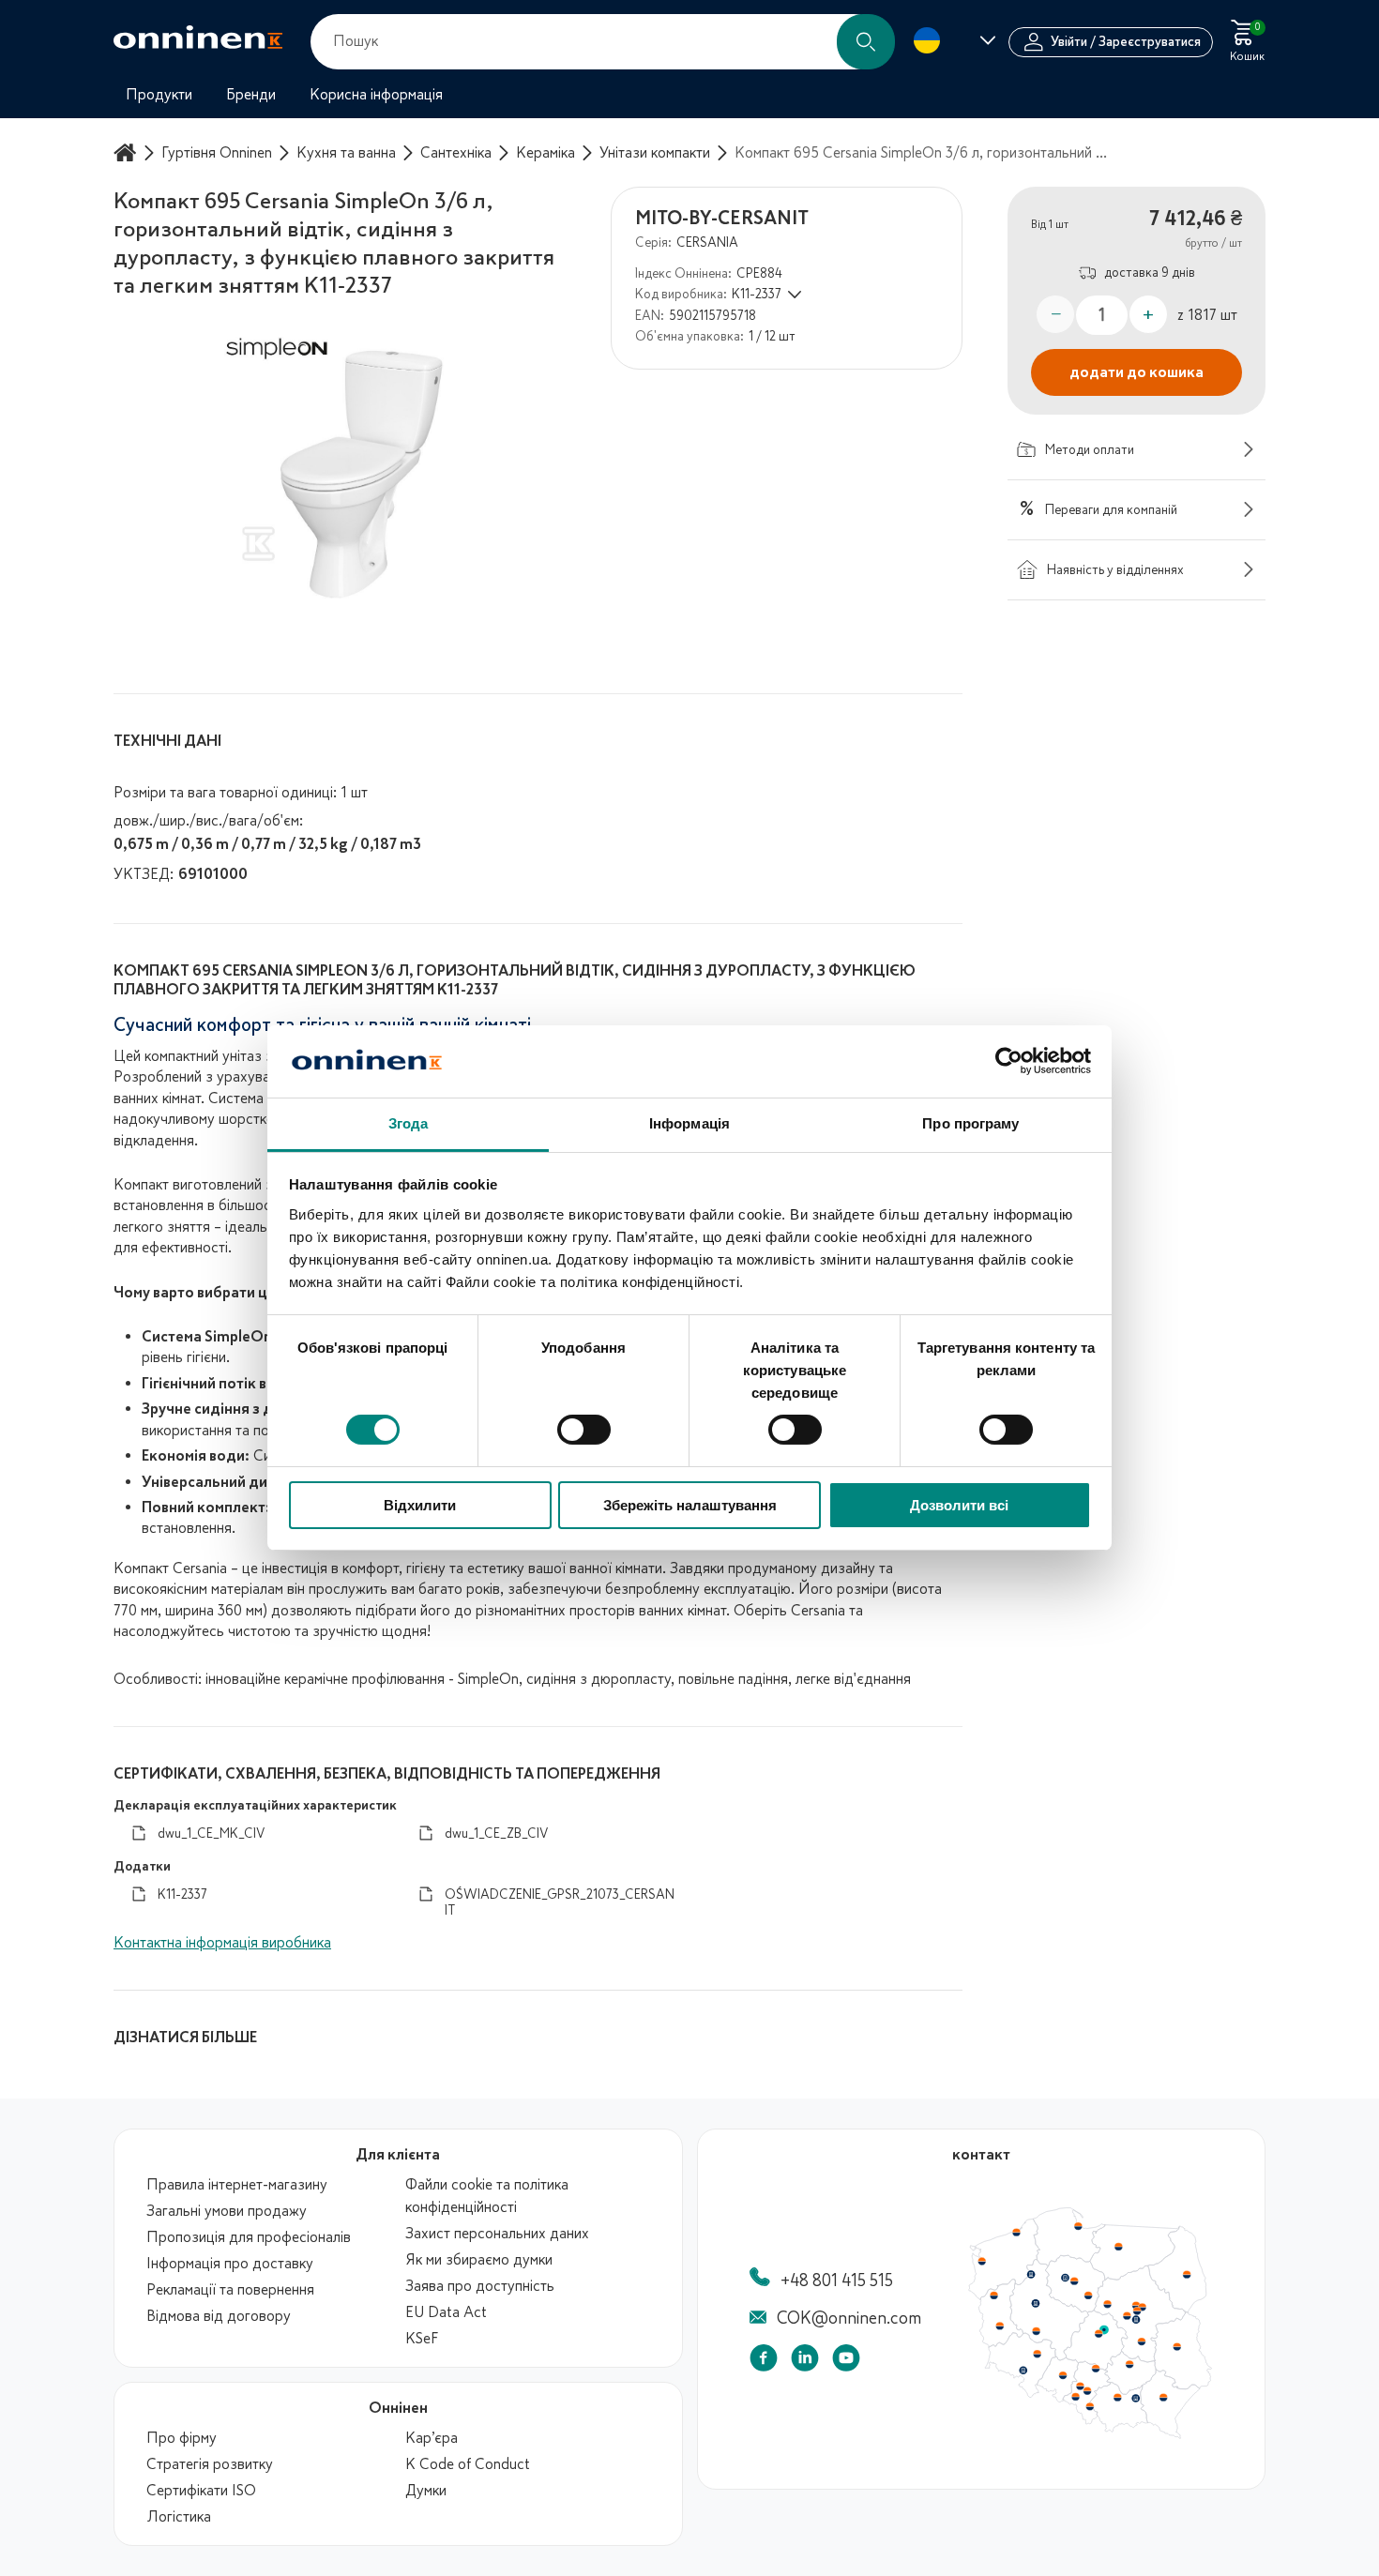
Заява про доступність (480, 2286)
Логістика (179, 2517)
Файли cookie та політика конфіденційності (487, 2196)
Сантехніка (456, 153)
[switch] (584, 1430)
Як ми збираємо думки (479, 2260)
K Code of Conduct (468, 2464)
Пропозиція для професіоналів (249, 2237)
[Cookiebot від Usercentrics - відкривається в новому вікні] (1009, 1061)
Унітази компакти (655, 153)
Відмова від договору (219, 2316)
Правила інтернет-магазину (237, 2185)
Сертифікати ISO (201, 2491)
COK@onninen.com (849, 2318)
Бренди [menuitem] (251, 95)
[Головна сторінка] (128, 152)
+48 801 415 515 (837, 2281)
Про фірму (182, 2438)
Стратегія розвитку (210, 2464)
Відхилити (420, 1505)
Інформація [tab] (689, 1123)
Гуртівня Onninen (217, 153)
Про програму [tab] (970, 1123)
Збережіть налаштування (690, 1505)
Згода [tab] (409, 1123)
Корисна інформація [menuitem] (376, 95)
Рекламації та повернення (230, 2290)
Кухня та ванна (346, 153)
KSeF (422, 2339)
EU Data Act (446, 2312)
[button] (866, 42)
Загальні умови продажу (227, 2211)
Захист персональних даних (497, 2234)
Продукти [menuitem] (159, 95)
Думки (426, 2491)
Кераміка (546, 153)
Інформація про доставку (230, 2264)
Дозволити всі (959, 1505)
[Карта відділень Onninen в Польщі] (1090, 2434)
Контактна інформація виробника (222, 1943)
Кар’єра (432, 2438)
